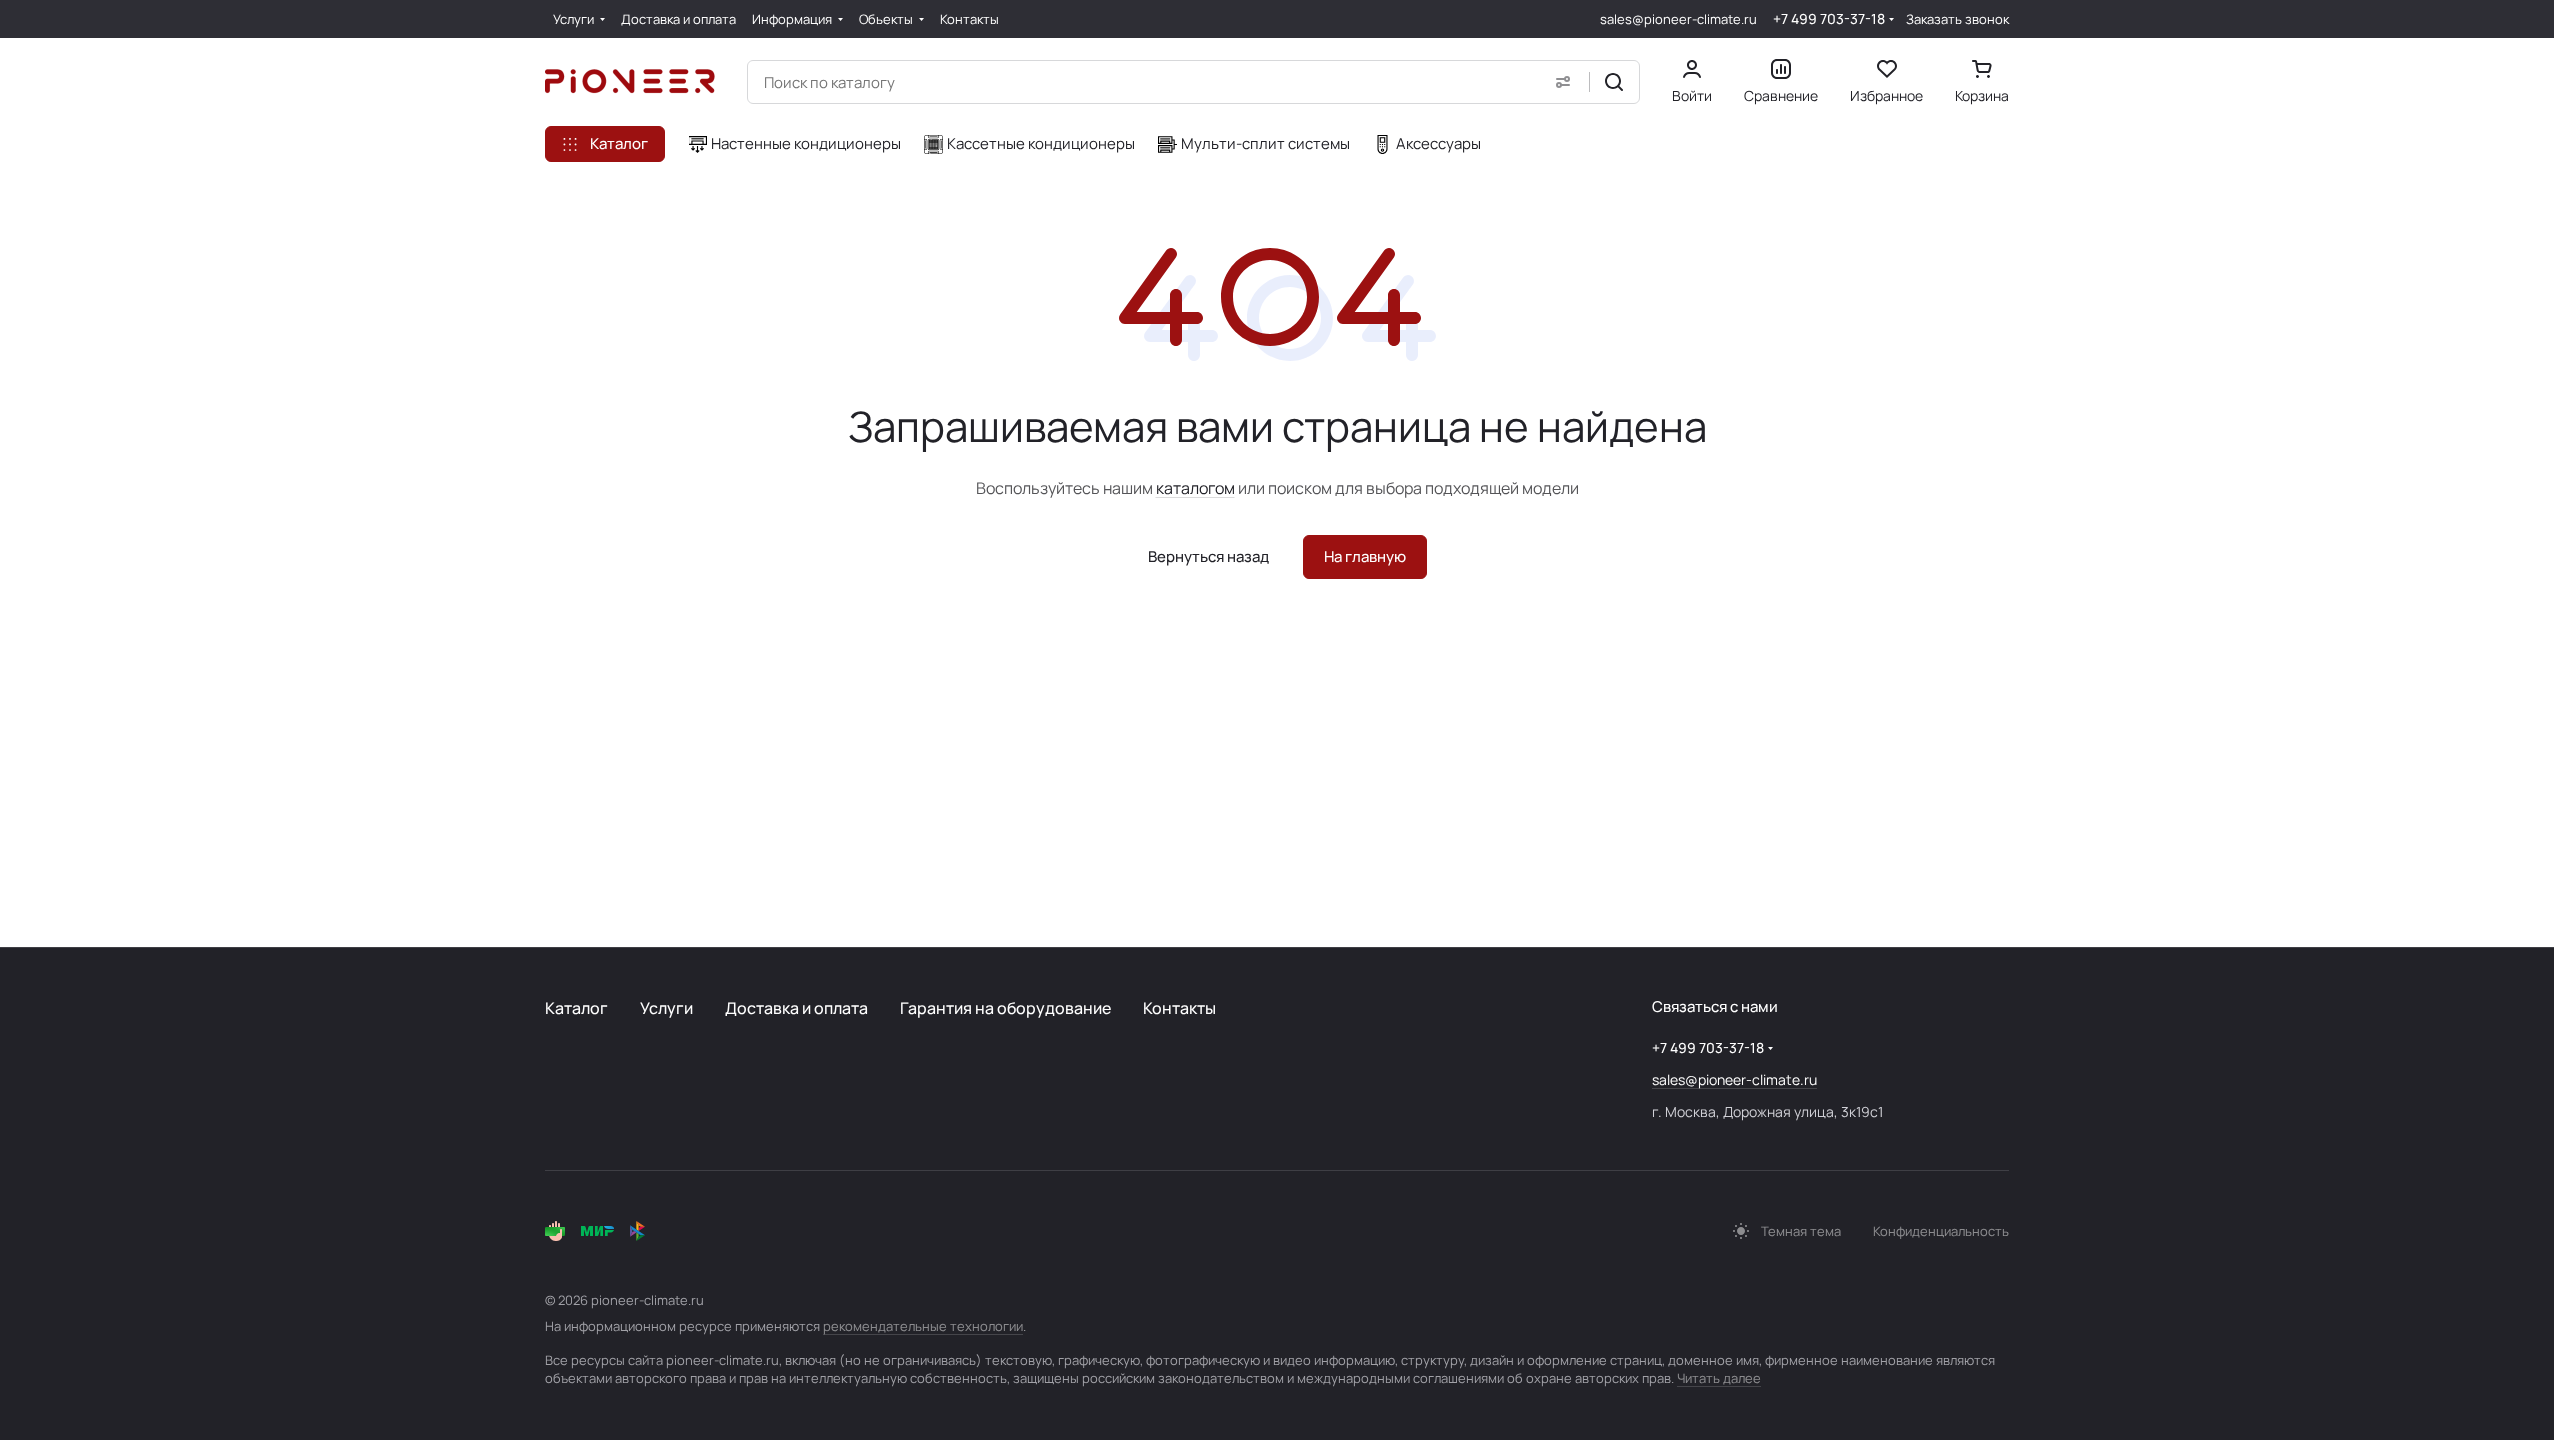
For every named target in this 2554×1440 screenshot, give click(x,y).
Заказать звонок (1957, 19)
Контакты (1179, 1008)
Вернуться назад (1208, 556)
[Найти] (1614, 82)
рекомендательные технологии (923, 1326)
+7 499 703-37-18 (1829, 18)
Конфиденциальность (1941, 1231)
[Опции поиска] (1563, 82)
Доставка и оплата (796, 1008)
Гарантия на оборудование (1005, 1008)
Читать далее (1719, 1378)
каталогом (1195, 488)
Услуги (666, 1008)
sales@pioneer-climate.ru (1678, 19)
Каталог (576, 1008)
